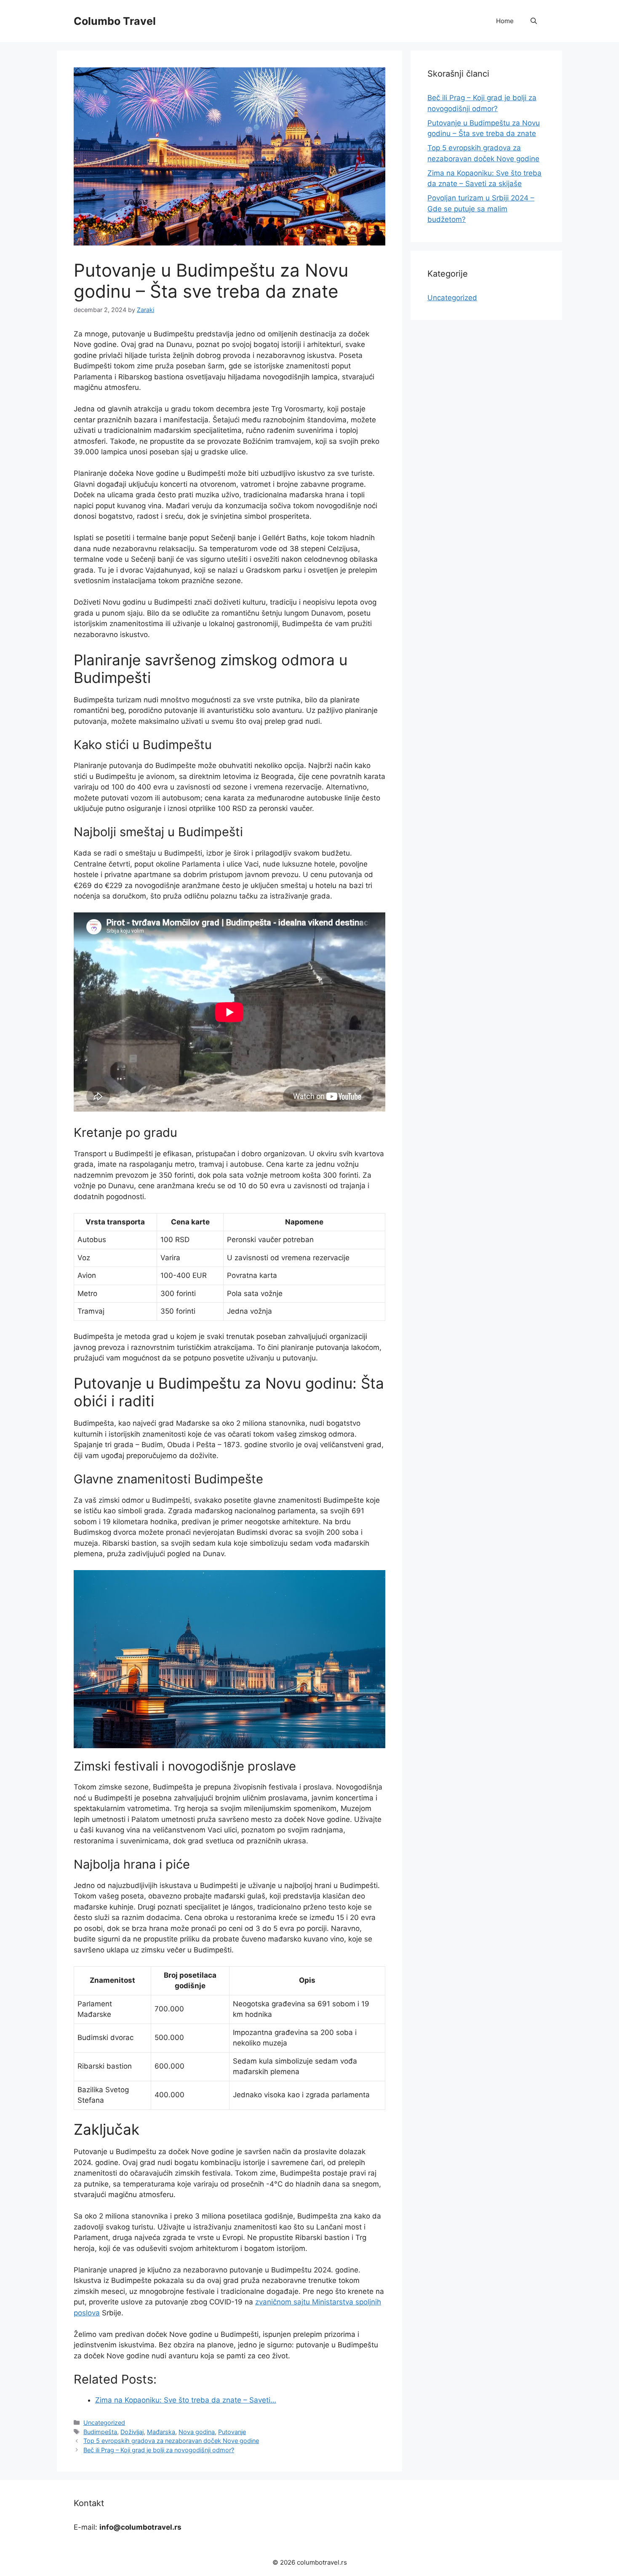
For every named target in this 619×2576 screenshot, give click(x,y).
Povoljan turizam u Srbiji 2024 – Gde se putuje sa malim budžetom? (481, 209)
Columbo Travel (115, 21)
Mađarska (161, 2432)
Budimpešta (100, 2432)
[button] (534, 21)
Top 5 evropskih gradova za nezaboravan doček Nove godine (171, 2441)
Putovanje (232, 2432)
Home (505, 21)
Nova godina (197, 2432)
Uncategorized (104, 2423)
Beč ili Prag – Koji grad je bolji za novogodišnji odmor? (159, 2450)
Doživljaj (132, 2432)
